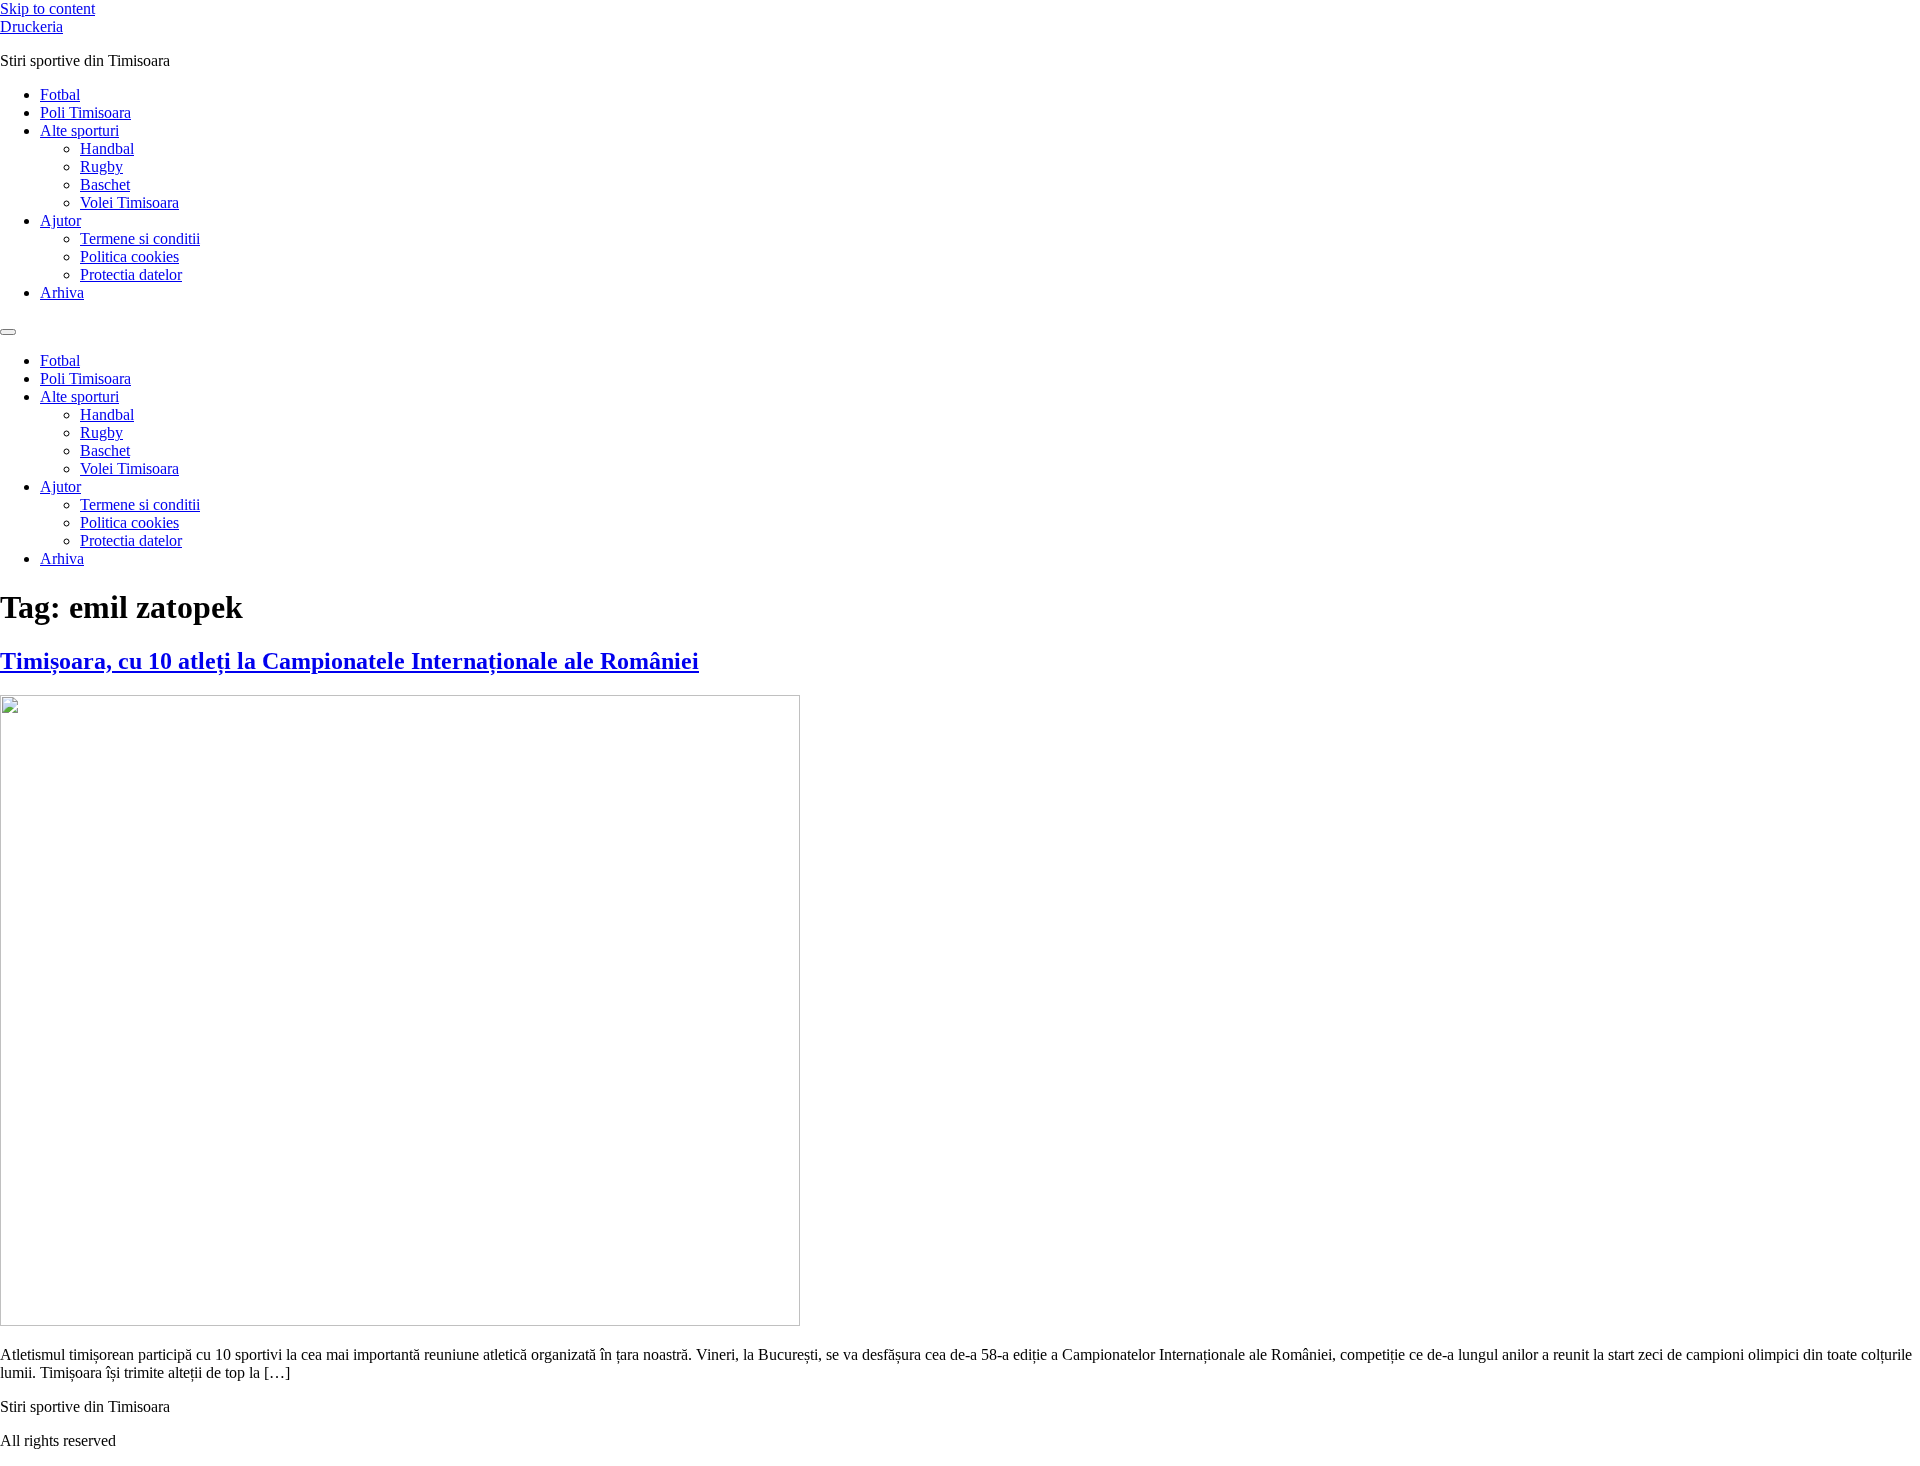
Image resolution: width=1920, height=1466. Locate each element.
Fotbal (60, 94)
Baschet (105, 184)
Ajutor (60, 220)
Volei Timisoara (129, 202)
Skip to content (47, 8)
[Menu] (8, 332)
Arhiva (62, 292)
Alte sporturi (79, 130)
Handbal (107, 148)
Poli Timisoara (85, 112)
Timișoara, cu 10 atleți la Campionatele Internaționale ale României (349, 661)
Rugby (101, 166)
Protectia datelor (131, 274)
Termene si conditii (140, 238)
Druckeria (31, 26)
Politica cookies (129, 256)
